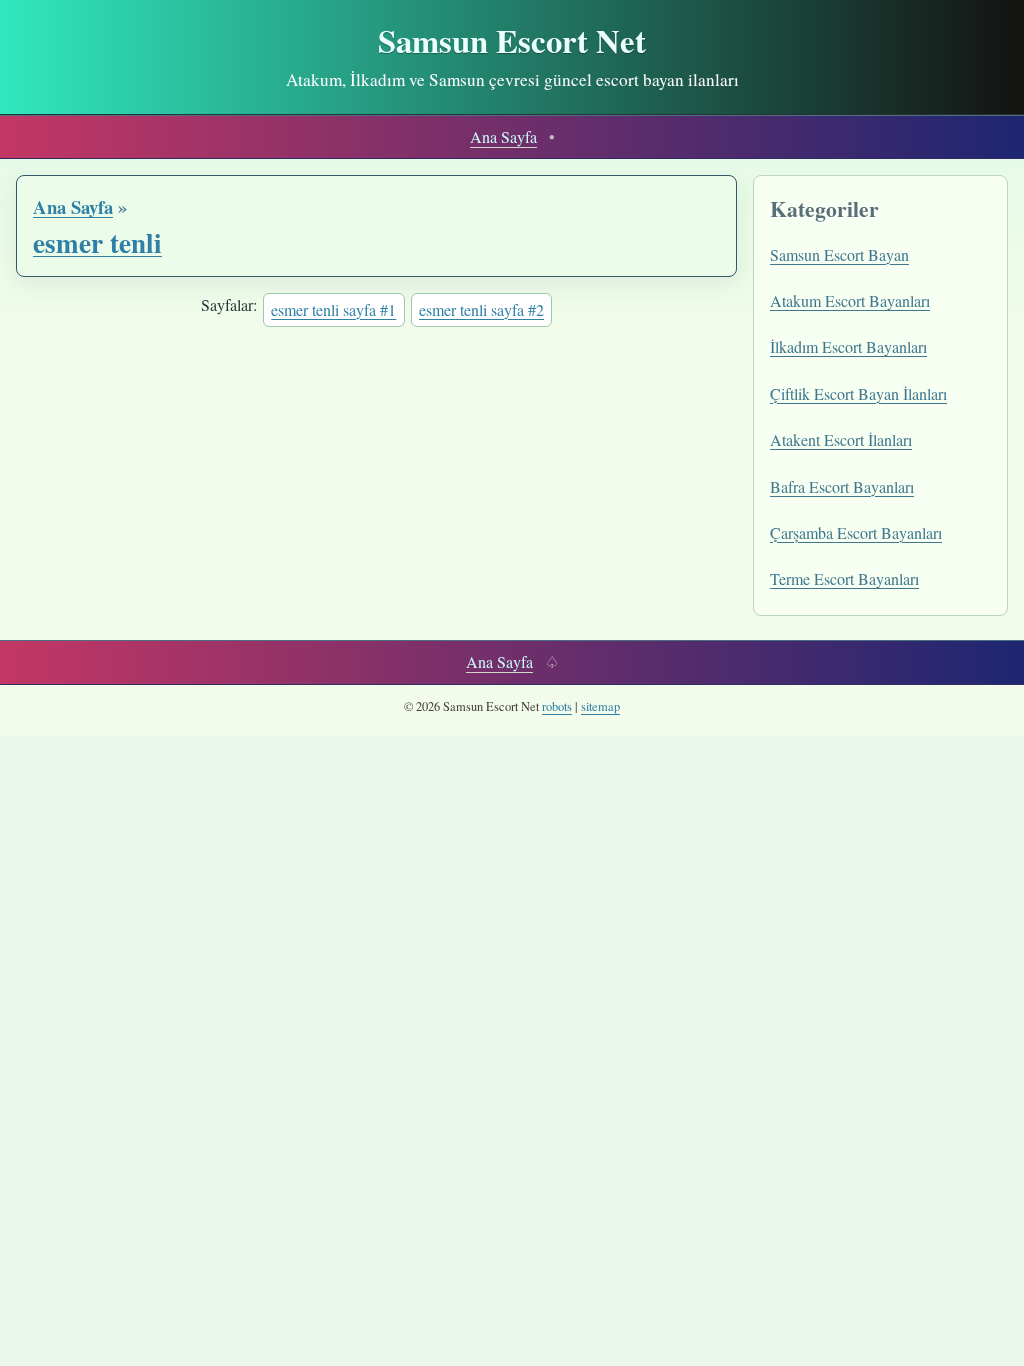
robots (557, 706)
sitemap (600, 706)
